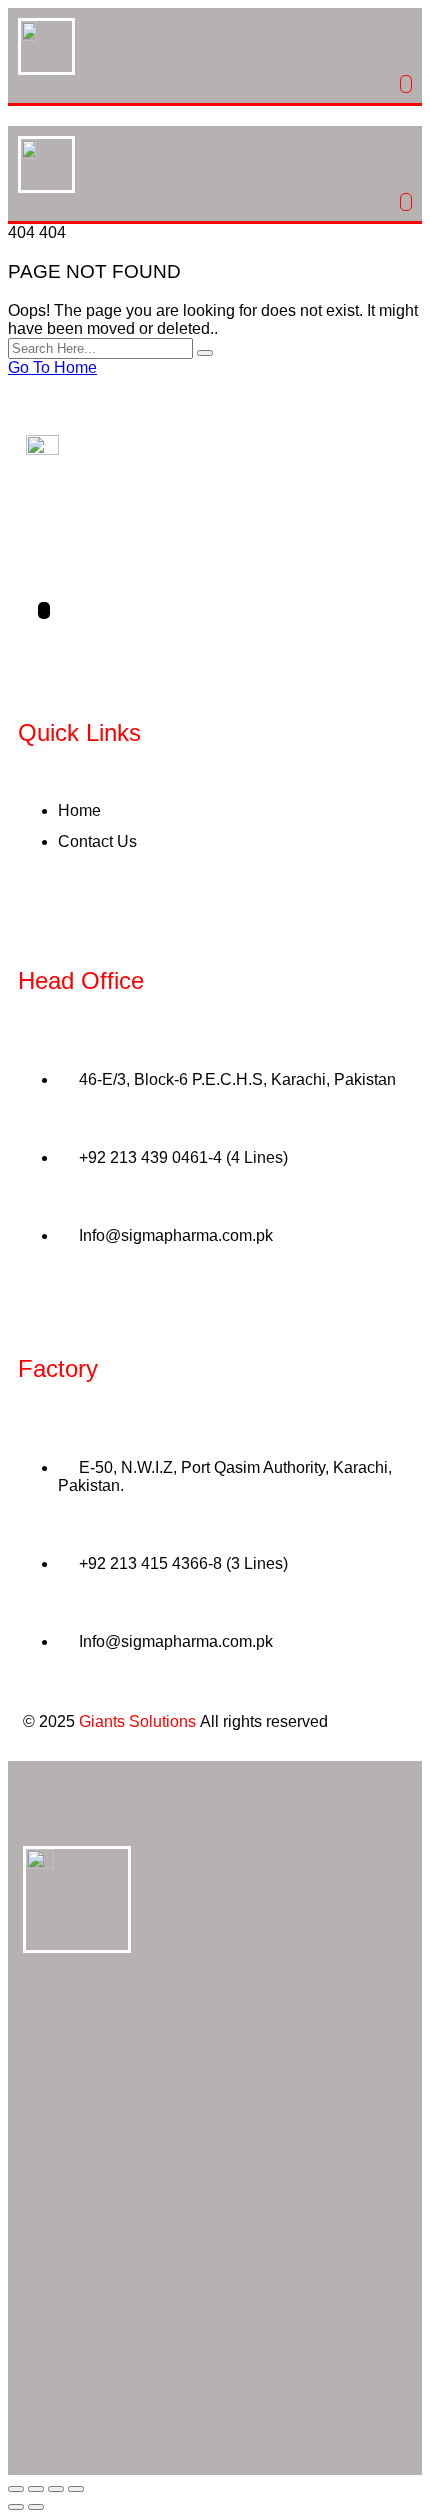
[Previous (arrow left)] (16, 2507)
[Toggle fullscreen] (36, 2489)
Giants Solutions (137, 1721)
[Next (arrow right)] (36, 2507)
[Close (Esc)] (76, 2489)
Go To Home (52, 367)
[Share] (56, 2489)
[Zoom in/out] (16, 2489)
